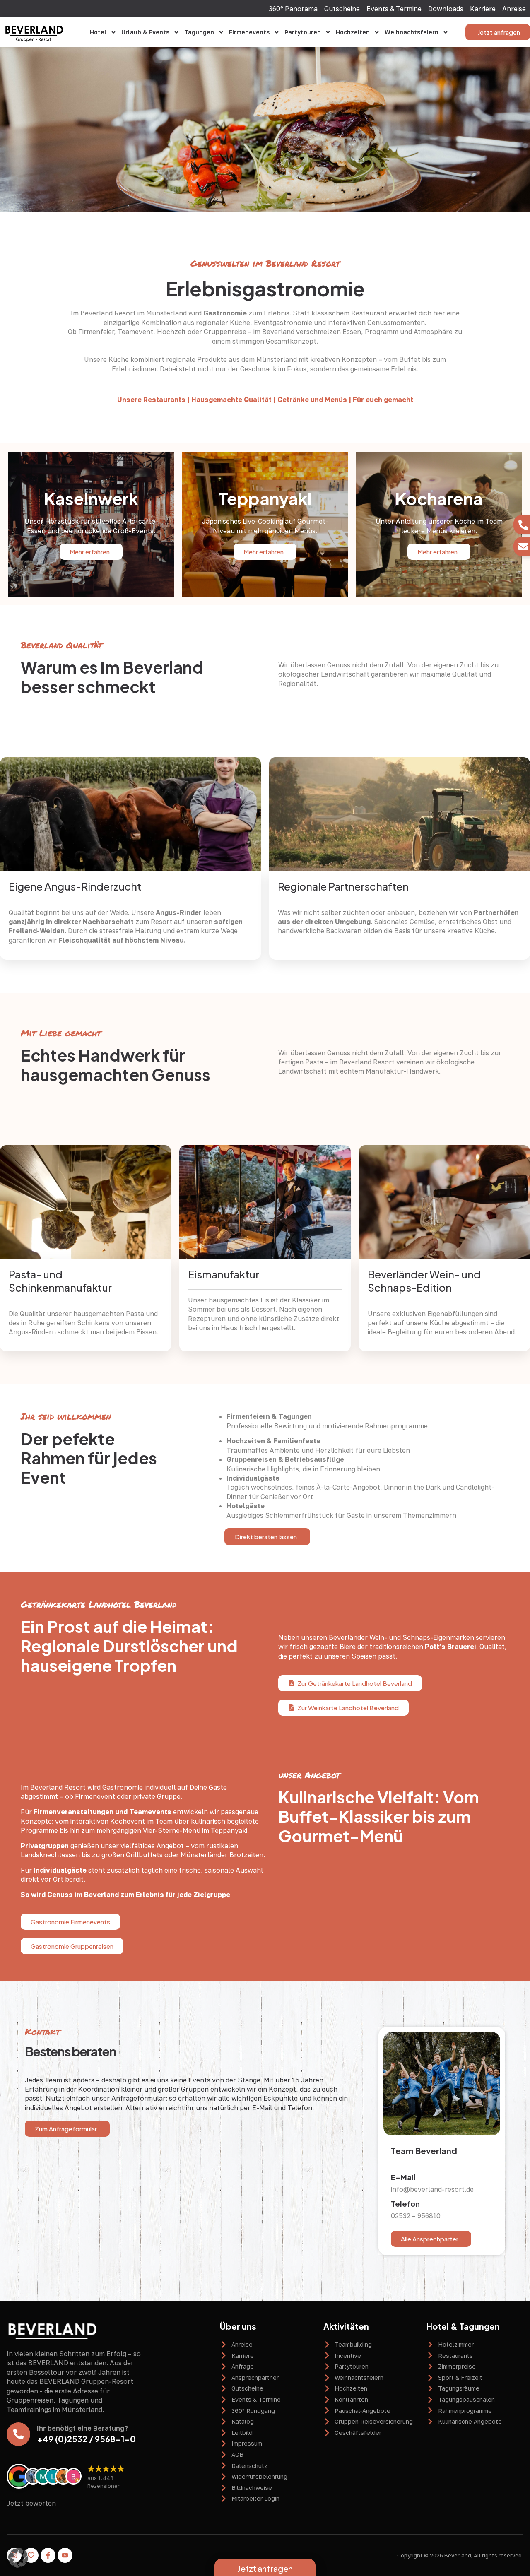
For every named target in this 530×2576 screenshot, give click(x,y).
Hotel (98, 32)
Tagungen (199, 32)
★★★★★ (106, 2468)
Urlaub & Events (145, 32)
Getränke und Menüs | (314, 400)
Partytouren (303, 32)
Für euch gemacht (383, 400)
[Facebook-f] (48, 2555)
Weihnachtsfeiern (412, 32)
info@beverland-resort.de (432, 2189)
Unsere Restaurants (151, 400)
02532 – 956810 (416, 2216)
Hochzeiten (353, 32)
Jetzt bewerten (31, 2503)
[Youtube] (65, 2555)
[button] (18, 2558)
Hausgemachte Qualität (231, 400)
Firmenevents (249, 32)
